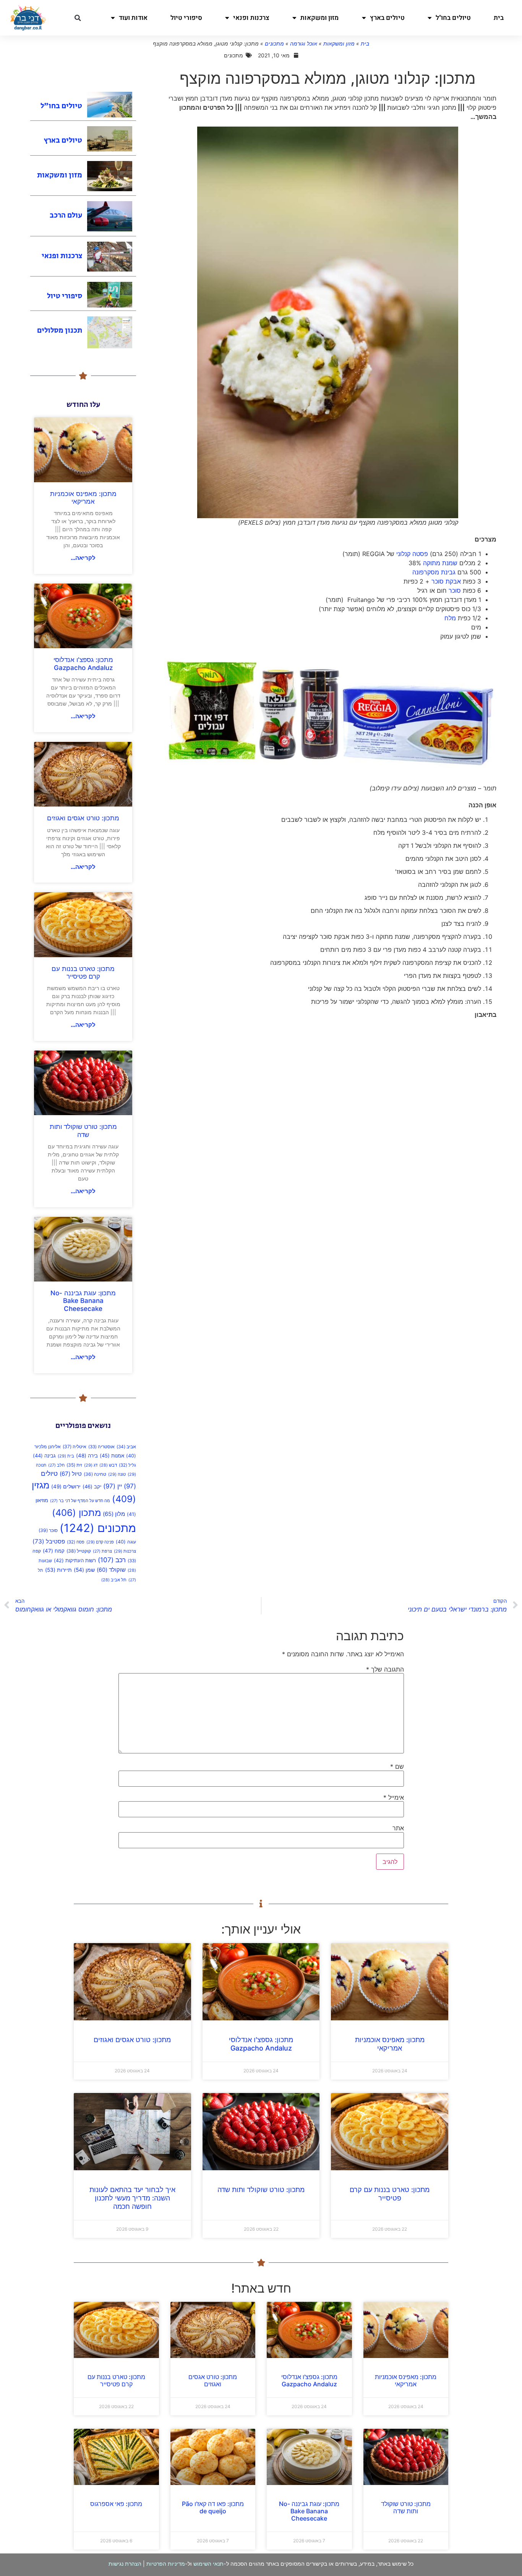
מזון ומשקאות (319, 18)
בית (499, 18)
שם (397, 1766)
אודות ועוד (133, 18)
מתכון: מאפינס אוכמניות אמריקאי (83, 498)
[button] (78, 18)
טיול (71, 1474)
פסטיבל (49, 1541)
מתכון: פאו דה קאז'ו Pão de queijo (213, 2507)
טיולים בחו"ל (453, 18)
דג (91, 1465)
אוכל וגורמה (304, 43)
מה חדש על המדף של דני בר (80, 1501)
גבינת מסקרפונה (434, 572)
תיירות (58, 1570)
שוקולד (111, 1570)
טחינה (95, 1474)
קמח (54, 1551)
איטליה (75, 1447)
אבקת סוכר (446, 581)
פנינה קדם (100, 1542)
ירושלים (66, 1486)
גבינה (44, 1456)
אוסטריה (101, 1447)
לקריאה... (83, 558)
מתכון (76, 1513)
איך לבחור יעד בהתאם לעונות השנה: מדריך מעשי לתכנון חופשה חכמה (132, 2198)
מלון (114, 1514)
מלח (450, 618)
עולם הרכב (66, 215)
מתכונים (274, 43)
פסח (76, 1542)
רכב (112, 1560)
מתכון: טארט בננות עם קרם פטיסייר (83, 973)
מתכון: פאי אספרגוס (116, 2504)
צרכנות (125, 1551)
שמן (84, 1570)
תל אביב (114, 1580)
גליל (127, 1465)
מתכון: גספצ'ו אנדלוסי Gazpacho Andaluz (83, 664)
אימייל (394, 1797)
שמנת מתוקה (441, 563)
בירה (87, 1456)
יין (113, 1486)
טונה (117, 1474)
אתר (398, 1828)
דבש (108, 1465)
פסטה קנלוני (412, 554)
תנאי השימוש (208, 2564)
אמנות (112, 1456)
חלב (56, 1465)
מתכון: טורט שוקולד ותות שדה (83, 1130)
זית (74, 1465)
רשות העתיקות (75, 1560)
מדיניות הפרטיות (166, 2564)
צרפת (102, 1551)
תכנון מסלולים (60, 331)
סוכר (455, 590)
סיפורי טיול (186, 18)
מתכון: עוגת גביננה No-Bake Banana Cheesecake (83, 1301)
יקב (92, 1486)
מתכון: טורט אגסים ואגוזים (83, 818)
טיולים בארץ (387, 18)
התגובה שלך (385, 1669)
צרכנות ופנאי (251, 18)
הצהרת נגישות (125, 2564)
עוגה (126, 1542)
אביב (126, 1447)
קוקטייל (79, 1551)
